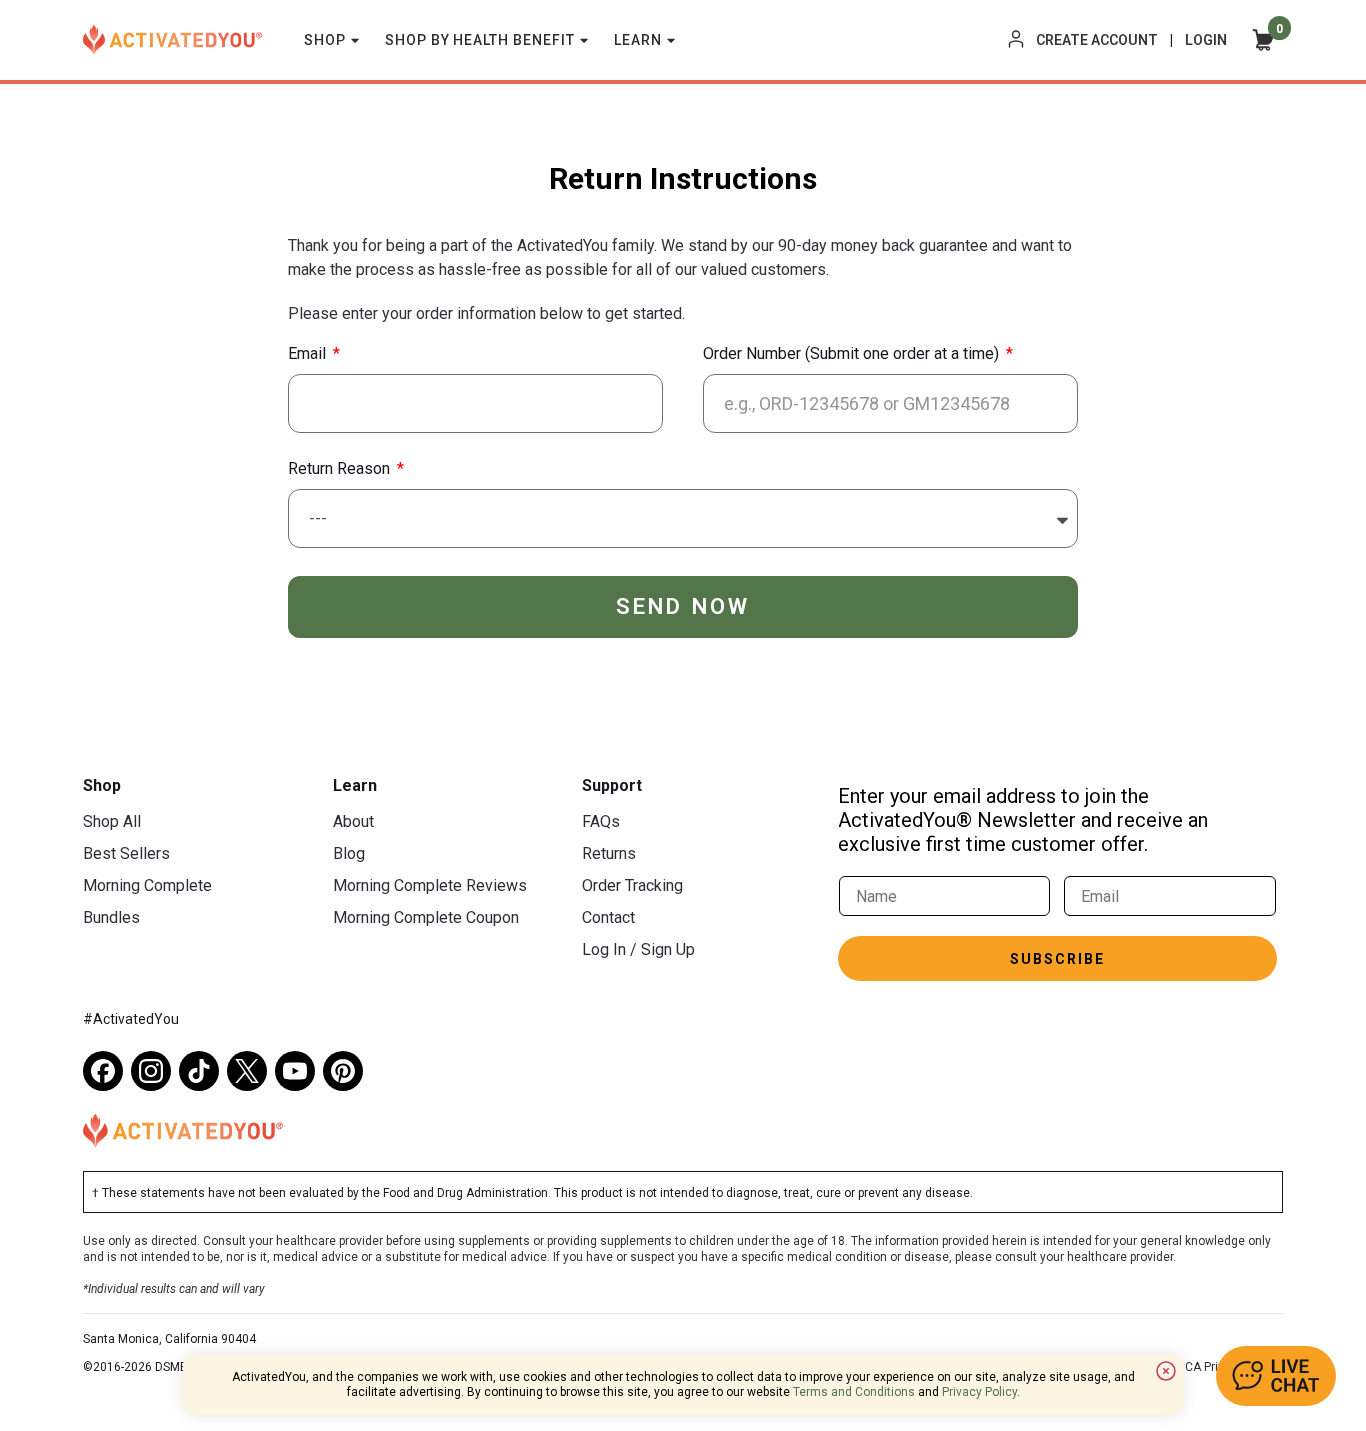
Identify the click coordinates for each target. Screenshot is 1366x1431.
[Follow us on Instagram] (151, 1071)
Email (309, 354)
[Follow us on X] (247, 1071)
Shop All (112, 821)
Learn (638, 40)
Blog (349, 853)
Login (1206, 40)
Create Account (1097, 40)
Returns (609, 853)
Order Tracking (632, 885)
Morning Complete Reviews (430, 885)
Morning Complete (147, 885)
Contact (608, 917)
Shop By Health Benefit (480, 40)
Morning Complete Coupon (426, 917)
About (353, 821)
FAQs (601, 821)
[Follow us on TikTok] (199, 1071)
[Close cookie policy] (1166, 1371)
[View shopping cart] (1263, 40)
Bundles (111, 917)
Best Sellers (126, 853)
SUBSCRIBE (1057, 959)
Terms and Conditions (854, 1392)
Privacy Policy (979, 1392)
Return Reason (341, 469)
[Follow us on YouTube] (295, 1071)
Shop (325, 40)
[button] (1276, 1376)
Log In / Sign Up (638, 949)
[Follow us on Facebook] (103, 1071)
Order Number (851, 354)
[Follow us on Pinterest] (343, 1071)
